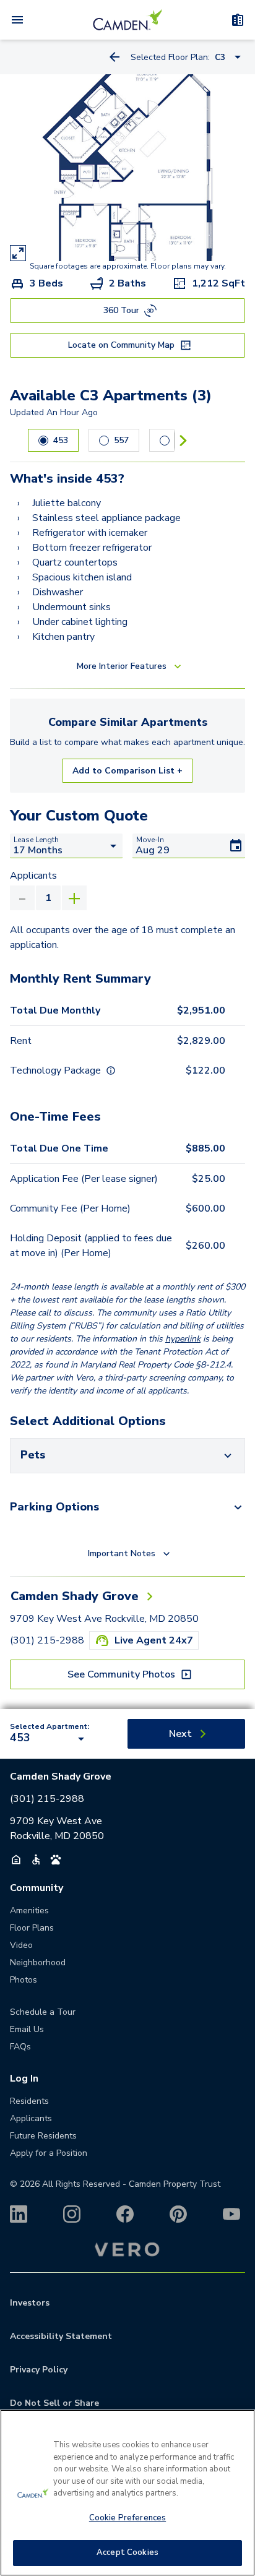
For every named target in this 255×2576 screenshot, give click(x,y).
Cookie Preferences (127, 2518)
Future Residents (43, 2136)
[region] (127, 2493)
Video (21, 1945)
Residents (29, 2101)
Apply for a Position (49, 2153)
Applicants (33, 876)
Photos (24, 1980)
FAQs (20, 2047)
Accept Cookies (127, 2552)
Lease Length (36, 840)
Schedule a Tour (43, 2012)
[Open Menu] (17, 20)
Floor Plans (32, 1928)
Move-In (150, 840)
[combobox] (49, 1739)
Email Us (27, 2029)
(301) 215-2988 (47, 1640)
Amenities (29, 1910)
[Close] (240, 2427)
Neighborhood (38, 1962)
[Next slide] (183, 440)
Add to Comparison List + (127, 771)
